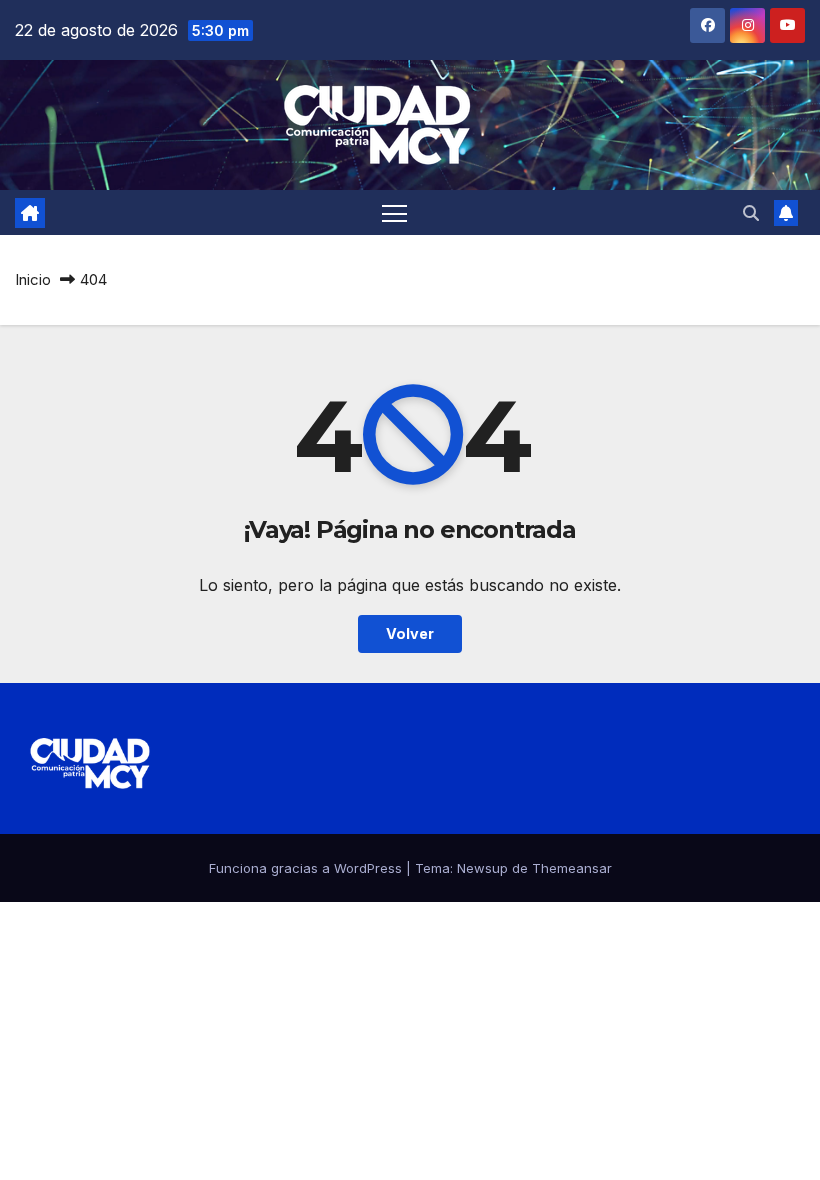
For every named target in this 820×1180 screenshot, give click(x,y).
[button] (751, 213)
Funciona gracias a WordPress (307, 868)
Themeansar (572, 868)
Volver (410, 633)
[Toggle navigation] (394, 212)
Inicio (33, 279)
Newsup (482, 868)
